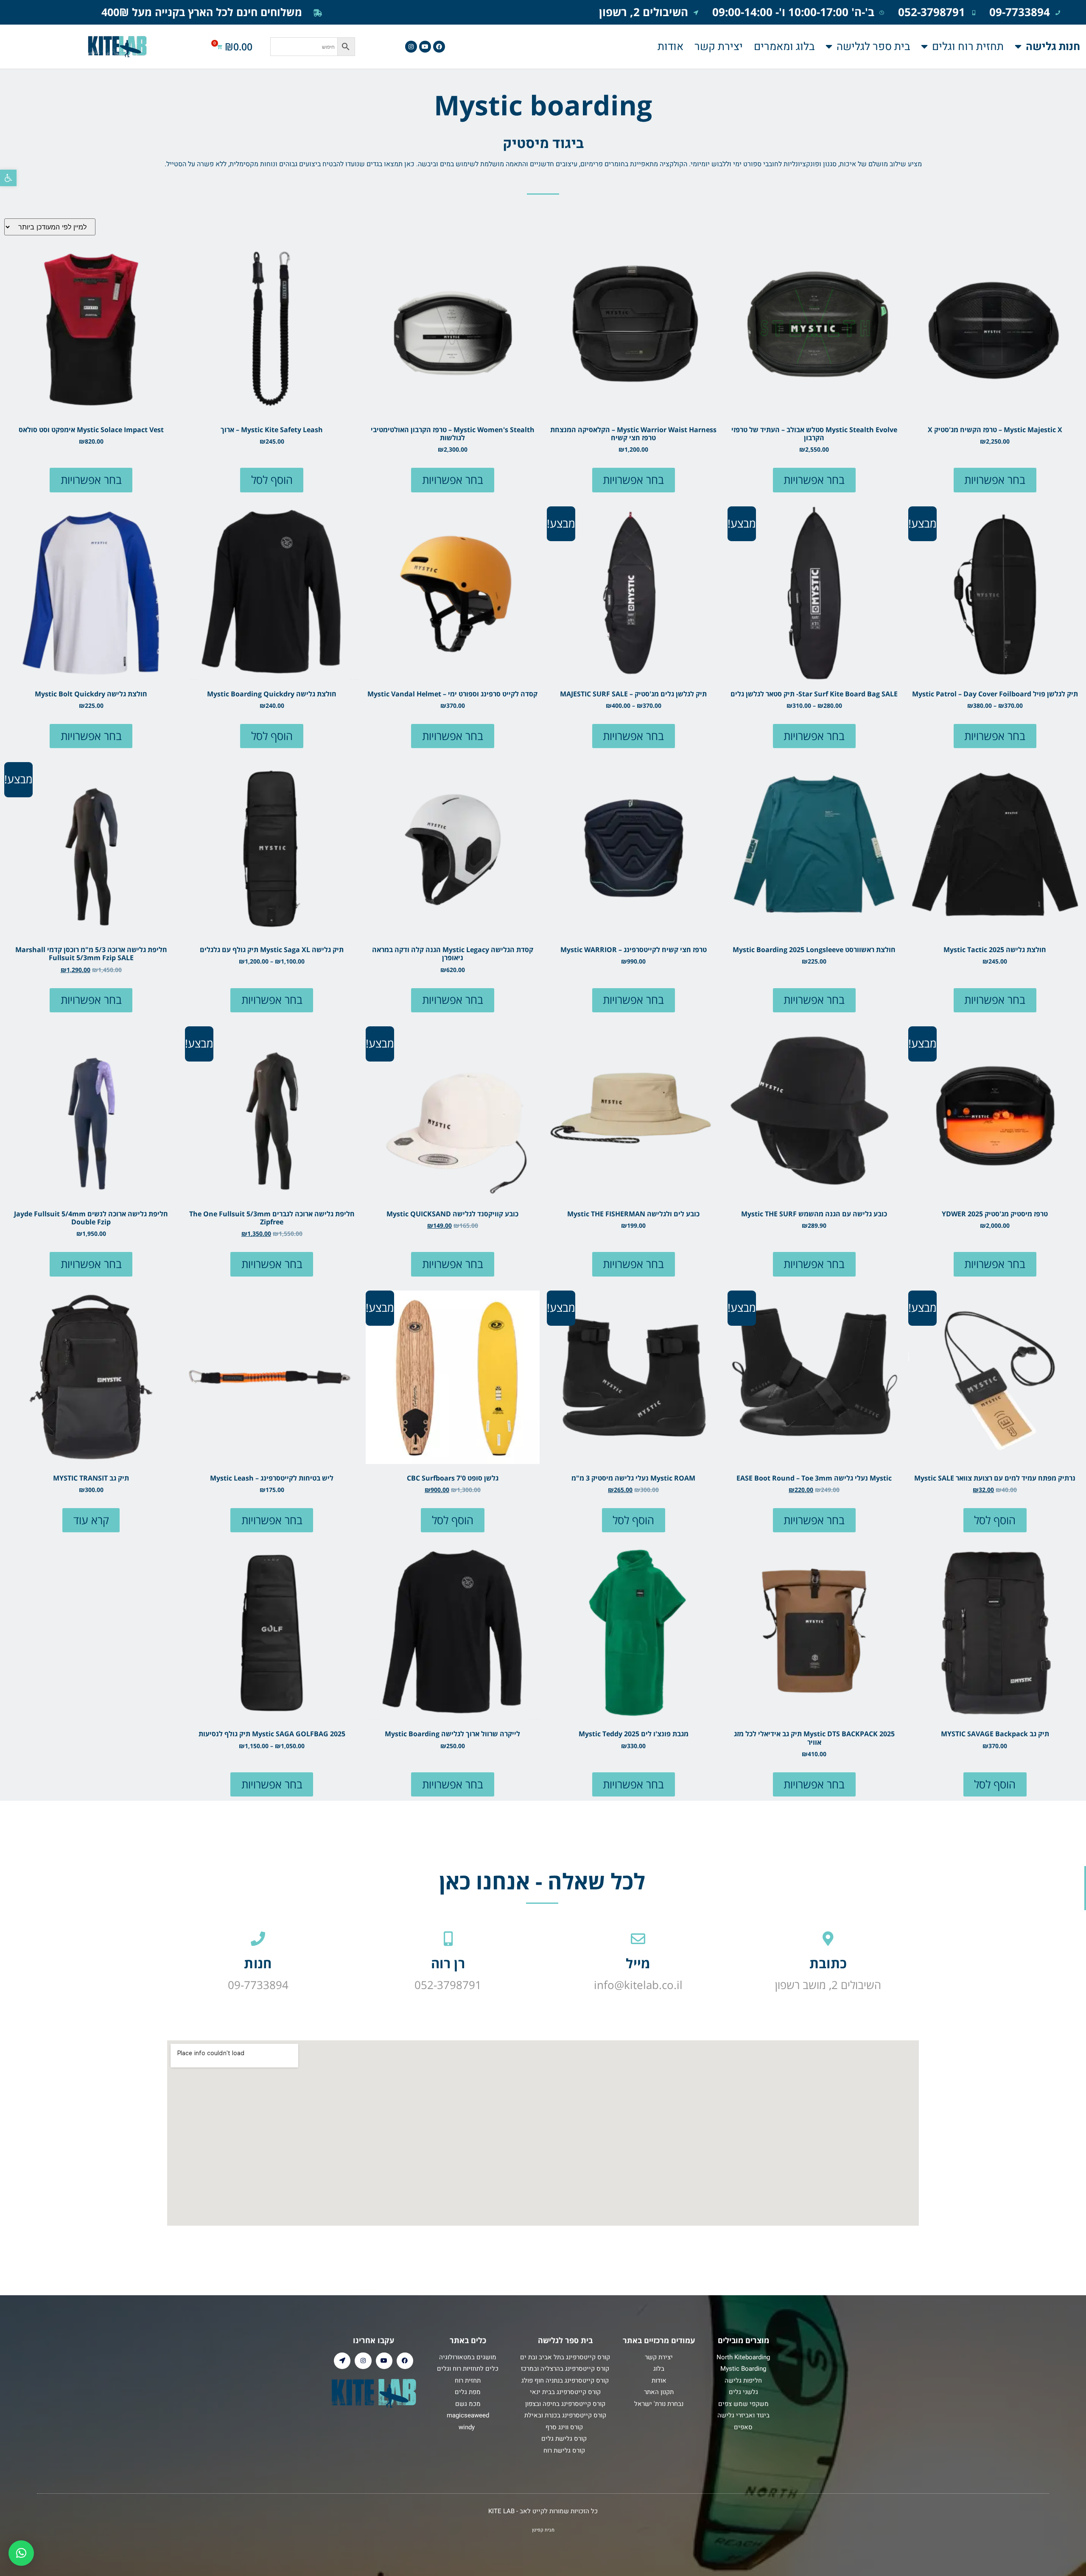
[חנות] (258, 1939)
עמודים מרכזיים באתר (659, 2340)
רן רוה (448, 1963)
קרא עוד (91, 1520)
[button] (8, 178)
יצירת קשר (719, 47)
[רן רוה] (448, 1939)
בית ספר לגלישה (873, 47)
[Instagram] (411, 47)
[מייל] (638, 1939)
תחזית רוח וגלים (968, 47)
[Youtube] (425, 47)
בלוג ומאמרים (784, 47)
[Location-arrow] (342, 2361)
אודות (670, 47)
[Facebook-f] (439, 47)
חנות (258, 1963)
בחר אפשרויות (995, 480)
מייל (638, 1963)
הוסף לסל (272, 480)
